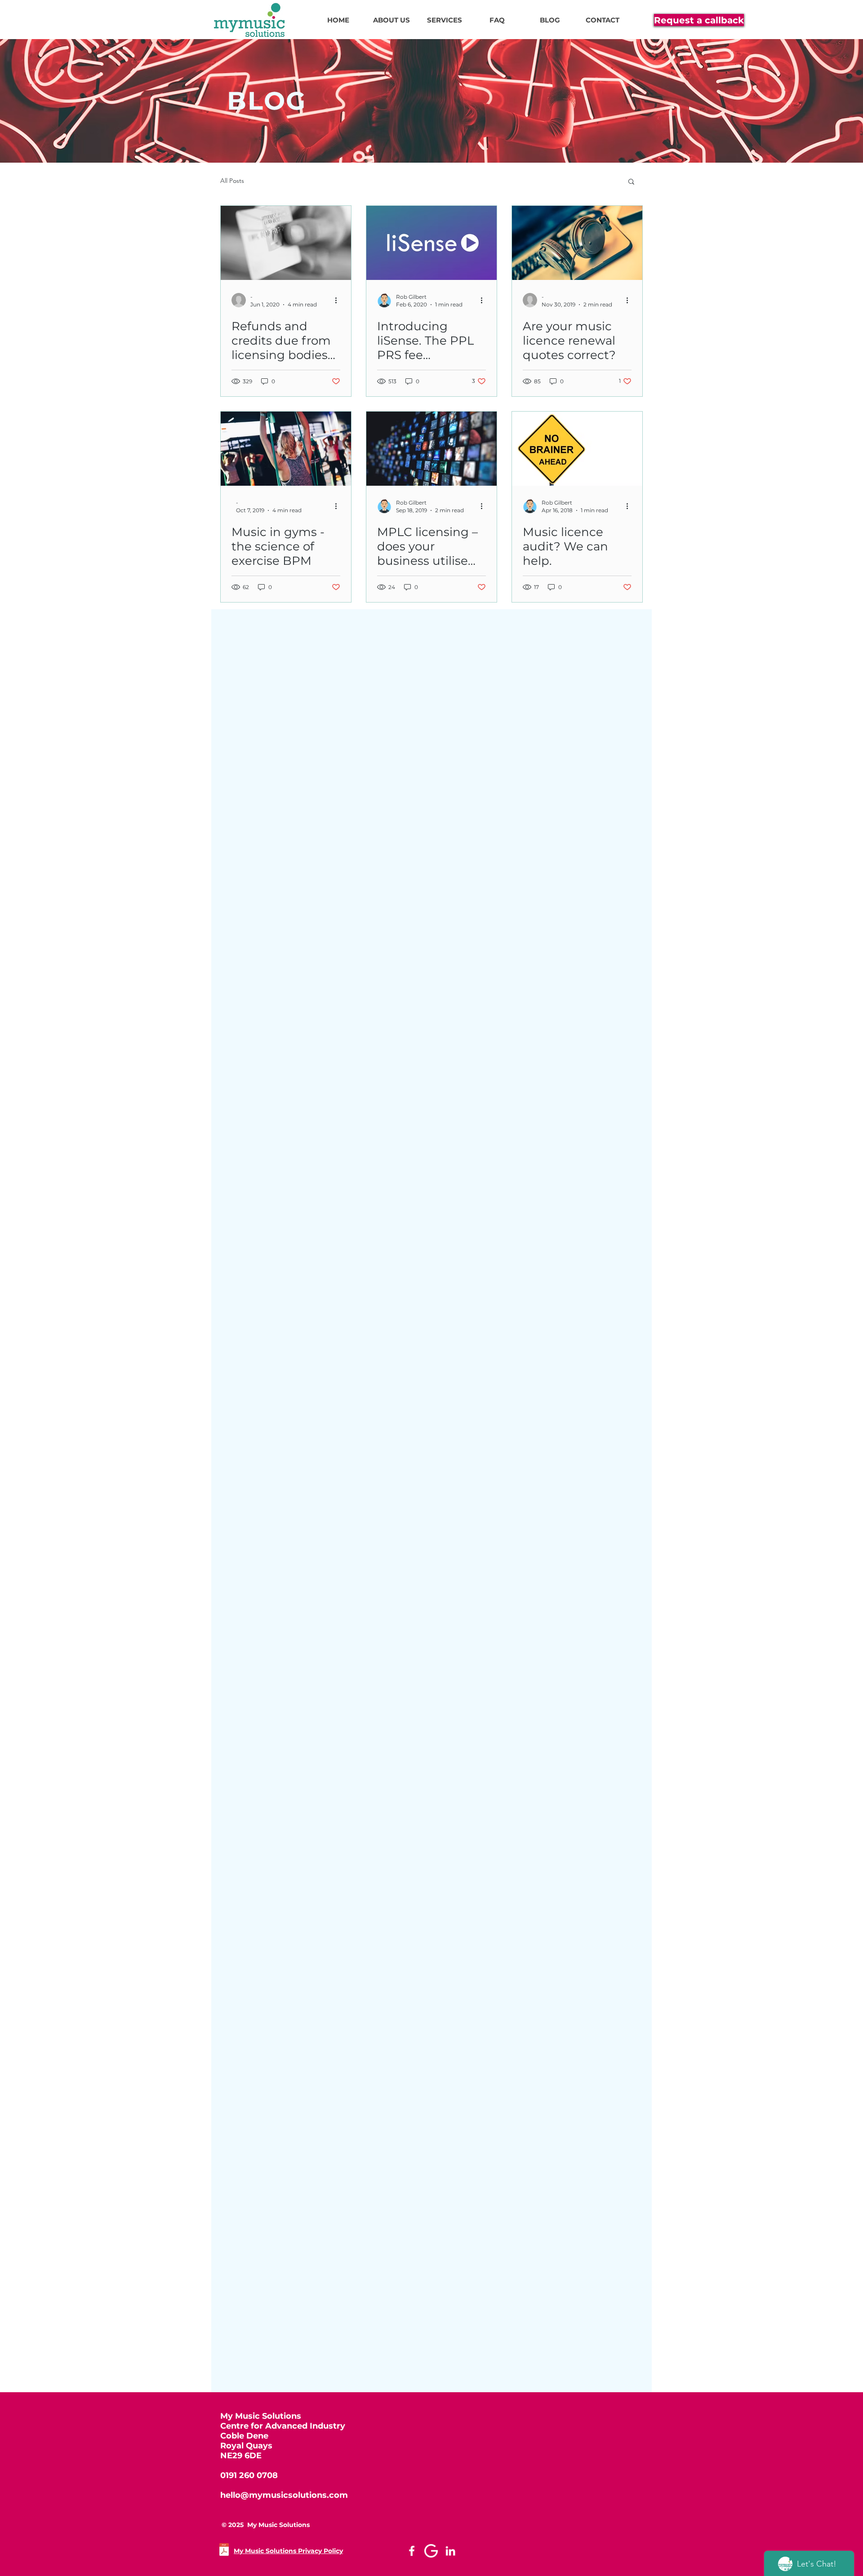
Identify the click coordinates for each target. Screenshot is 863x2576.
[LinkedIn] (450, 2551)
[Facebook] (412, 2551)
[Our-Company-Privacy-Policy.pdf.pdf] (224, 2551)
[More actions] (339, 300)
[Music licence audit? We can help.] (577, 449)
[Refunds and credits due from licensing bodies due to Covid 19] (286, 243)
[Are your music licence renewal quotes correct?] (577, 243)
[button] (631, 182)
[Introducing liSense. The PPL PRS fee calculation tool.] (431, 243)
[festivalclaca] (431, 2551)
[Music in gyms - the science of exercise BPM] (286, 449)
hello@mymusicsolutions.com (284, 2495)
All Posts (232, 181)
